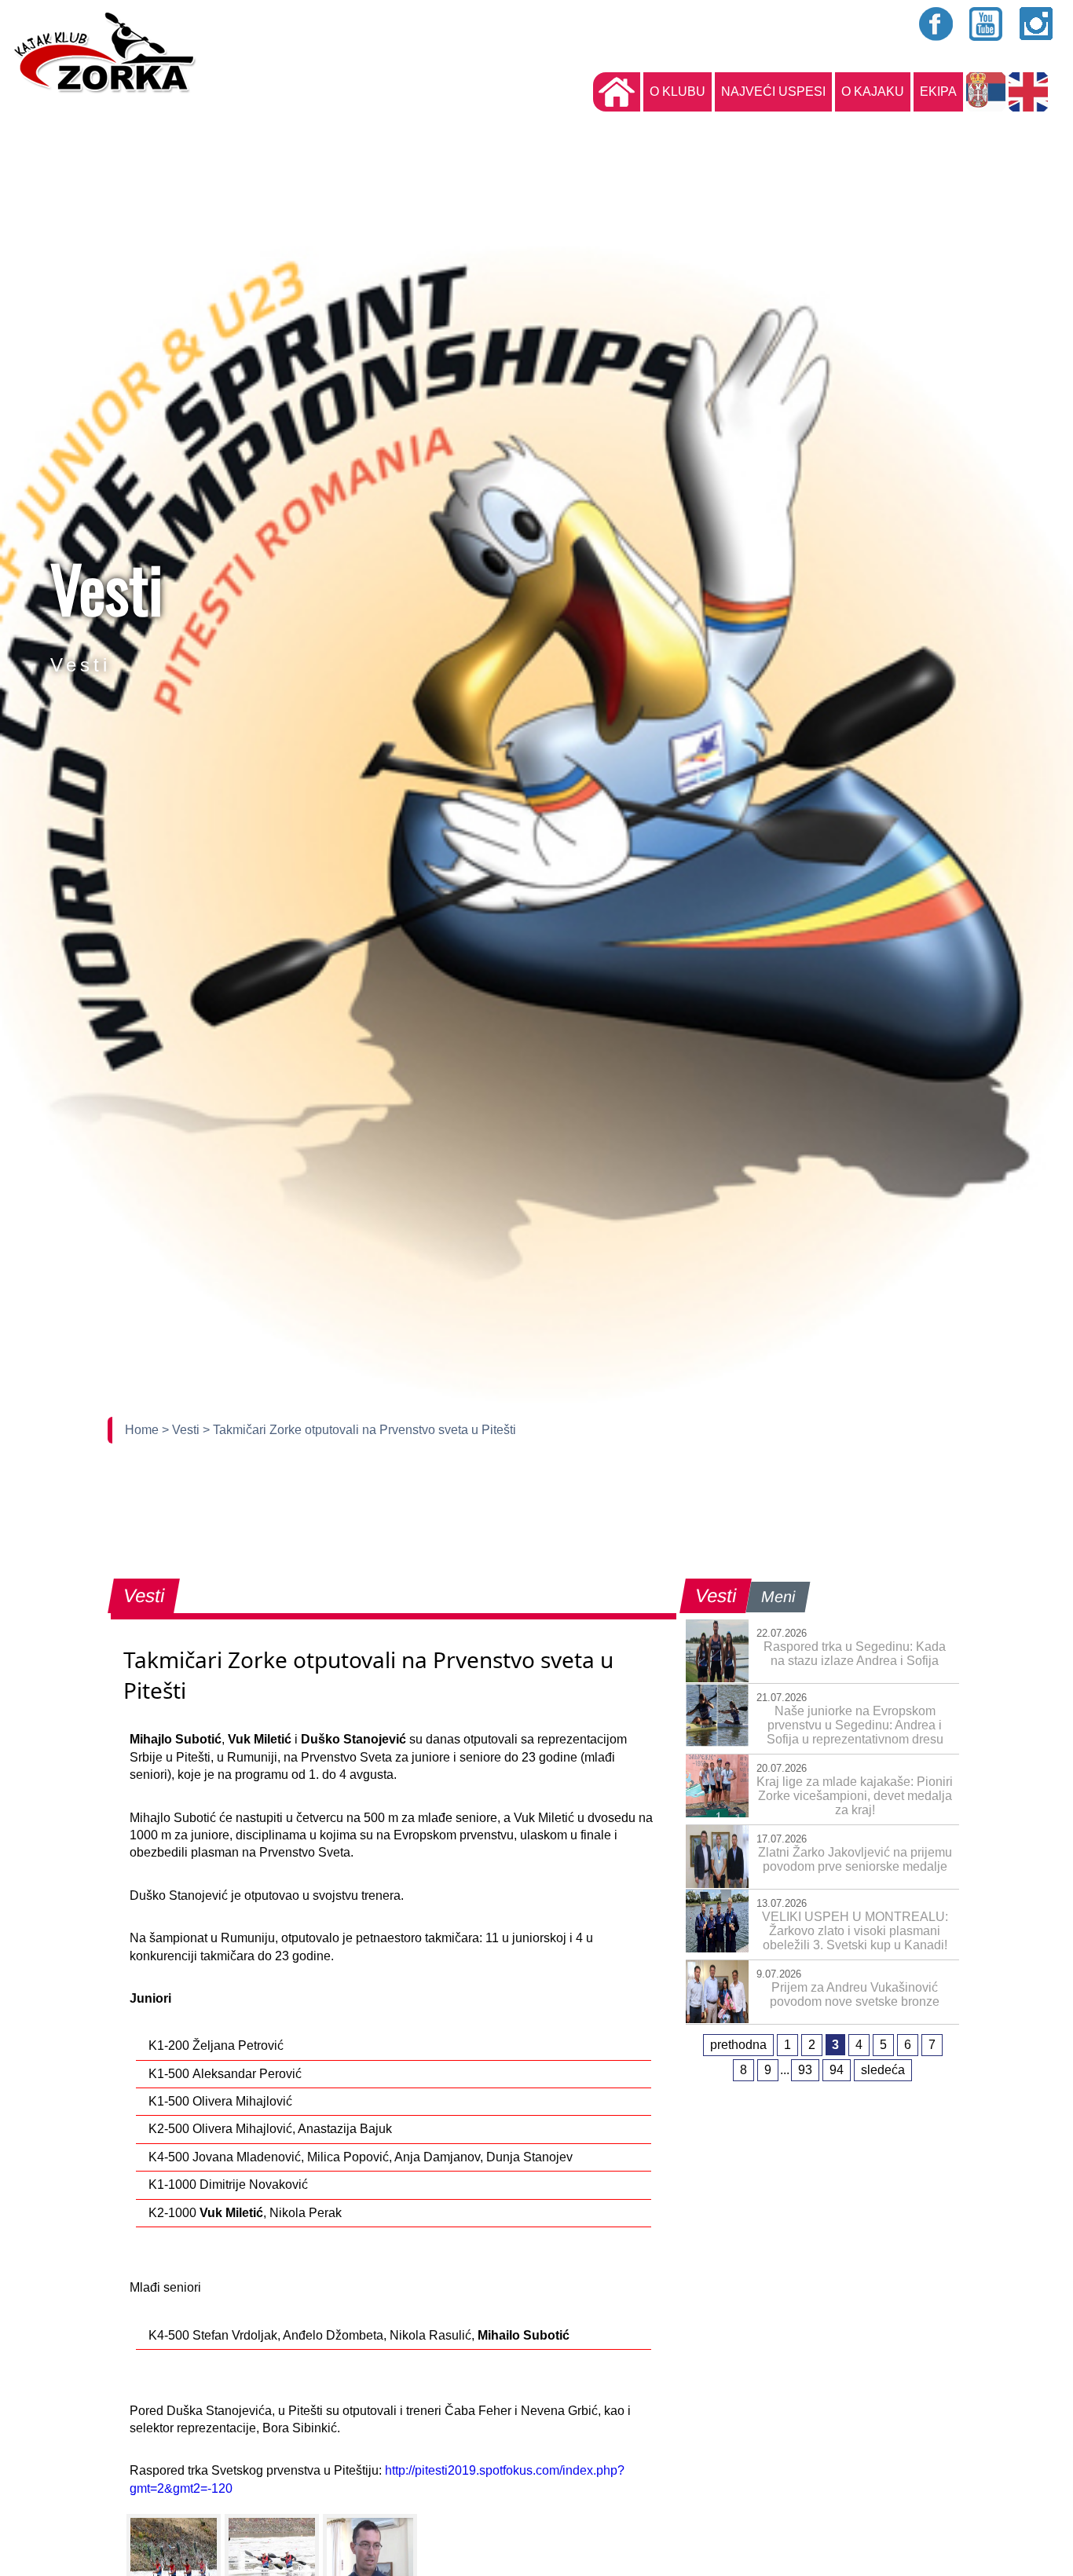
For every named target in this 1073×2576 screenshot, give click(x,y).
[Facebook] (936, 24)
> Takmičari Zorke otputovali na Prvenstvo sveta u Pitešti (359, 1430)
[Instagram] (1037, 24)
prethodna (738, 2045)
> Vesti (182, 1430)
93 (805, 2070)
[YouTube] (987, 24)
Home (143, 1430)
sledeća (883, 2070)
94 (837, 2070)
